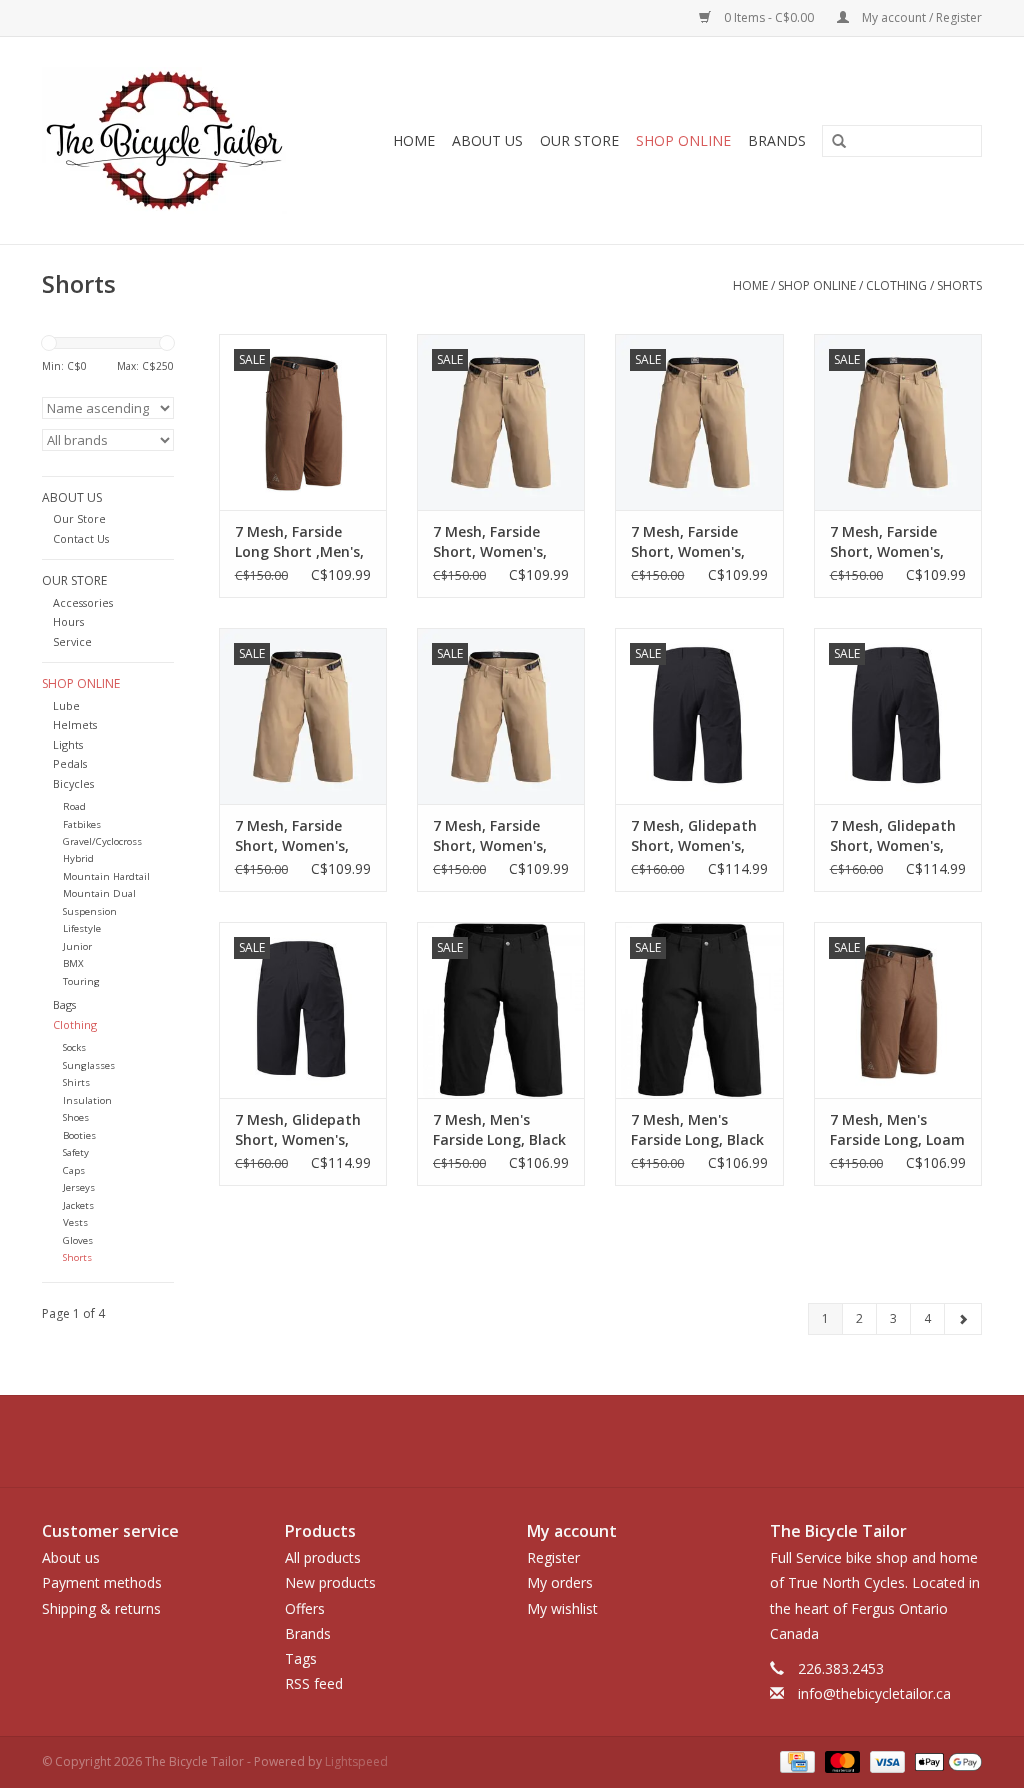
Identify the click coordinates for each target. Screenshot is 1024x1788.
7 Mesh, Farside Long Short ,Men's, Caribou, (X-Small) (299, 542)
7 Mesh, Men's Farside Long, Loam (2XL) (897, 1130)
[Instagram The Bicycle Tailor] (602, 1441)
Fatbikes (82, 824)
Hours (68, 621)
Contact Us (81, 538)
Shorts (959, 285)
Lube (66, 705)
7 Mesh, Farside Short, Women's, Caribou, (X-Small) (496, 836)
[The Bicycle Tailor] (179, 140)
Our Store (579, 140)
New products (330, 1582)
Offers (305, 1608)
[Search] (832, 142)
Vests (75, 1222)
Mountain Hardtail (106, 876)
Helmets (75, 724)
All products (323, 1557)
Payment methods (102, 1582)
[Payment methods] (795, 1761)
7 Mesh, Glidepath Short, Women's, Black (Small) (893, 836)
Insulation (87, 1100)
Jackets (78, 1205)
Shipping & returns (101, 1608)
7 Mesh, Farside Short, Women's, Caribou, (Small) (887, 542)
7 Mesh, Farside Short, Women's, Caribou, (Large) (490, 542)
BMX (73, 963)
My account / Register (920, 17)
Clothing (896, 285)
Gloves (78, 1240)
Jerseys (79, 1187)
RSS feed (314, 1683)
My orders (560, 1582)
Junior (77, 946)
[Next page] (963, 1319)
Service (72, 641)
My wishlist (562, 1608)
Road (74, 806)
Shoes (76, 1117)
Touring (81, 981)
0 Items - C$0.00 (769, 17)
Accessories (83, 602)
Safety (76, 1152)
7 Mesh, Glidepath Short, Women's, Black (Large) (694, 836)
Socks (74, 1047)
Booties (79, 1135)
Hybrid (78, 858)
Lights (68, 744)
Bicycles (73, 783)
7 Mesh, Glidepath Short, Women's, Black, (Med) (298, 1130)
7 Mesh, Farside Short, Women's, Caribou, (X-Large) (298, 836)
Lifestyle (82, 928)
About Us (487, 140)
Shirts (76, 1082)
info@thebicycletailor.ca (874, 1693)
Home (414, 140)
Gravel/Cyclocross (102, 841)
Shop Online (683, 140)
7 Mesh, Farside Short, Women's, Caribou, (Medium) (695, 542)
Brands (777, 140)
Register (553, 1557)
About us (71, 1557)
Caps (74, 1170)
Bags (64, 1004)
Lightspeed (356, 1761)
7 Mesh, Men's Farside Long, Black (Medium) (697, 1130)
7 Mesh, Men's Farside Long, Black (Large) (499, 1130)
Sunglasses (89, 1065)
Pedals (70, 763)
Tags (301, 1658)
